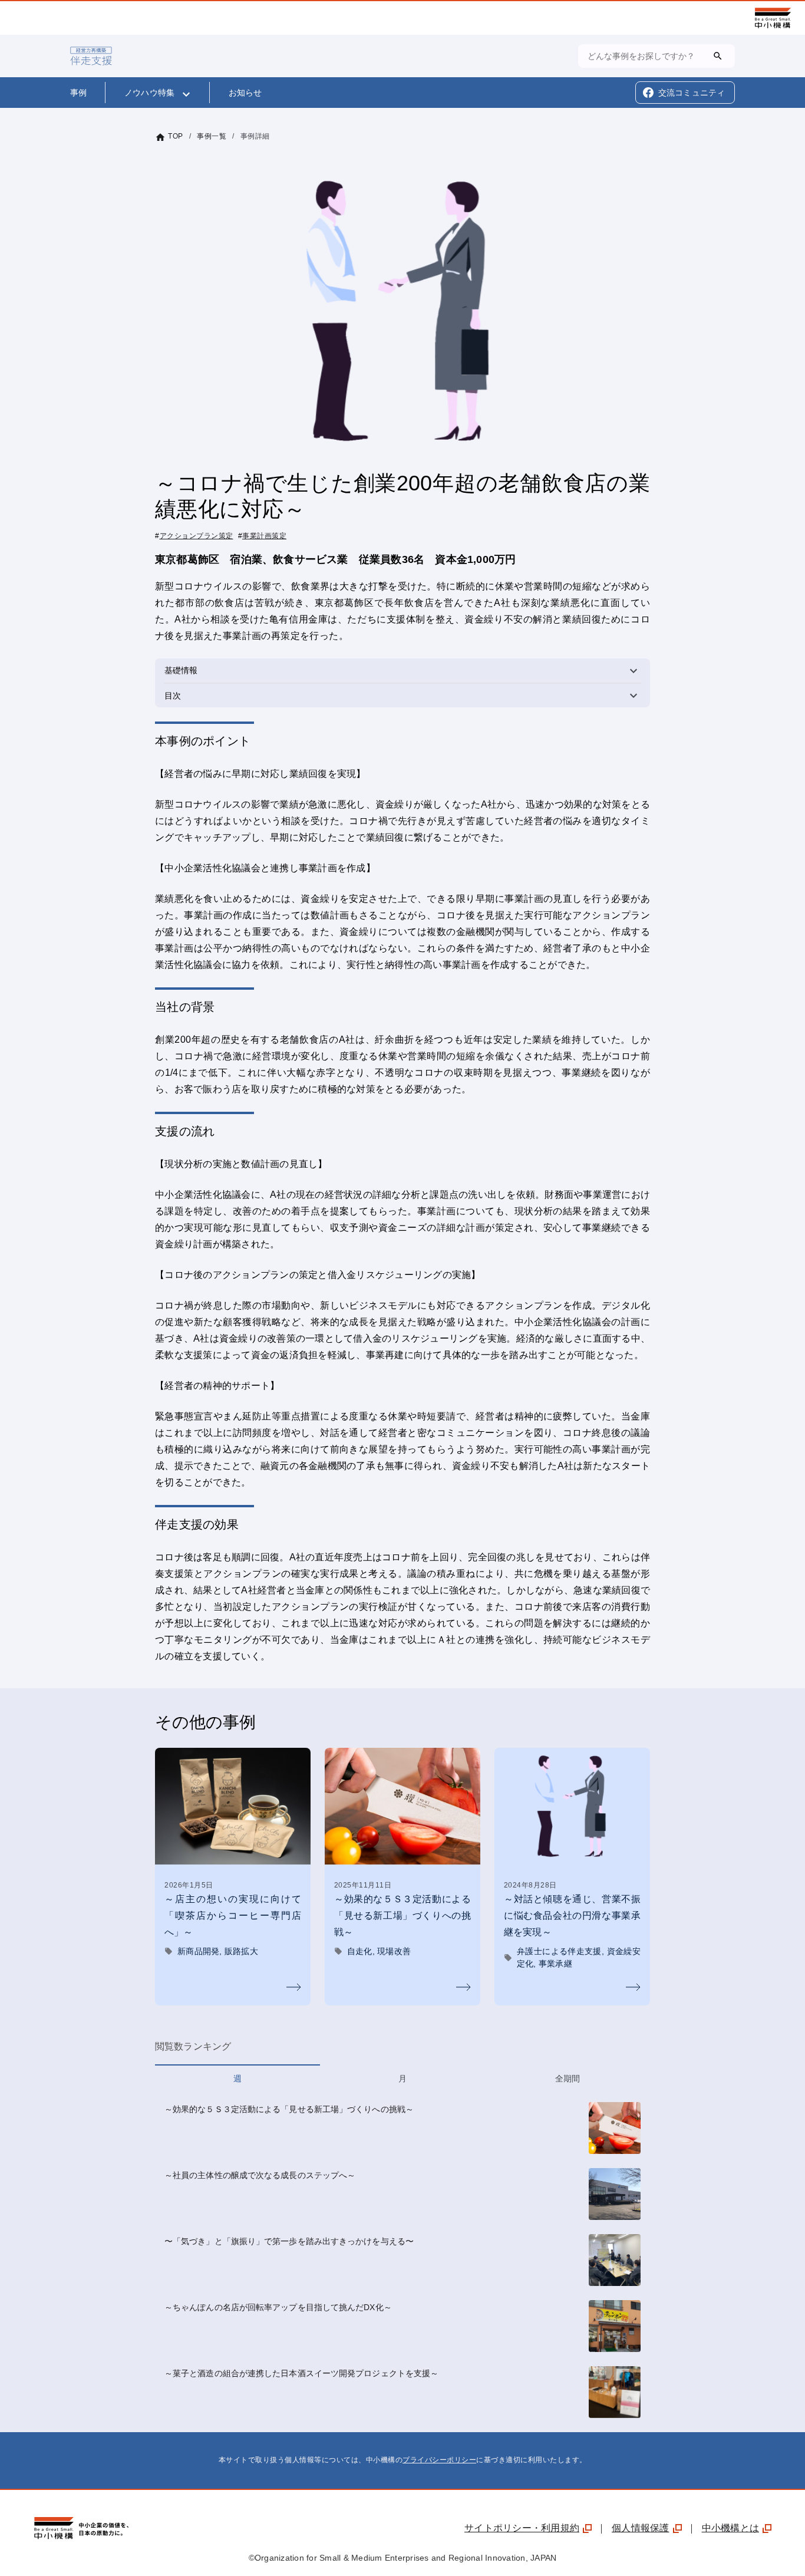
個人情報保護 (641, 2528)
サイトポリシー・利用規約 (522, 2528)
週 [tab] (237, 2078)
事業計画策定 (264, 536)
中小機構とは (731, 2528)
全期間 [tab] (568, 2078)
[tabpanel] (402, 2262)
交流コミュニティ (692, 93)
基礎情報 (407, 671)
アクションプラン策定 (197, 536)
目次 (407, 695)
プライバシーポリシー (439, 2460)
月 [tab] (402, 2078)
